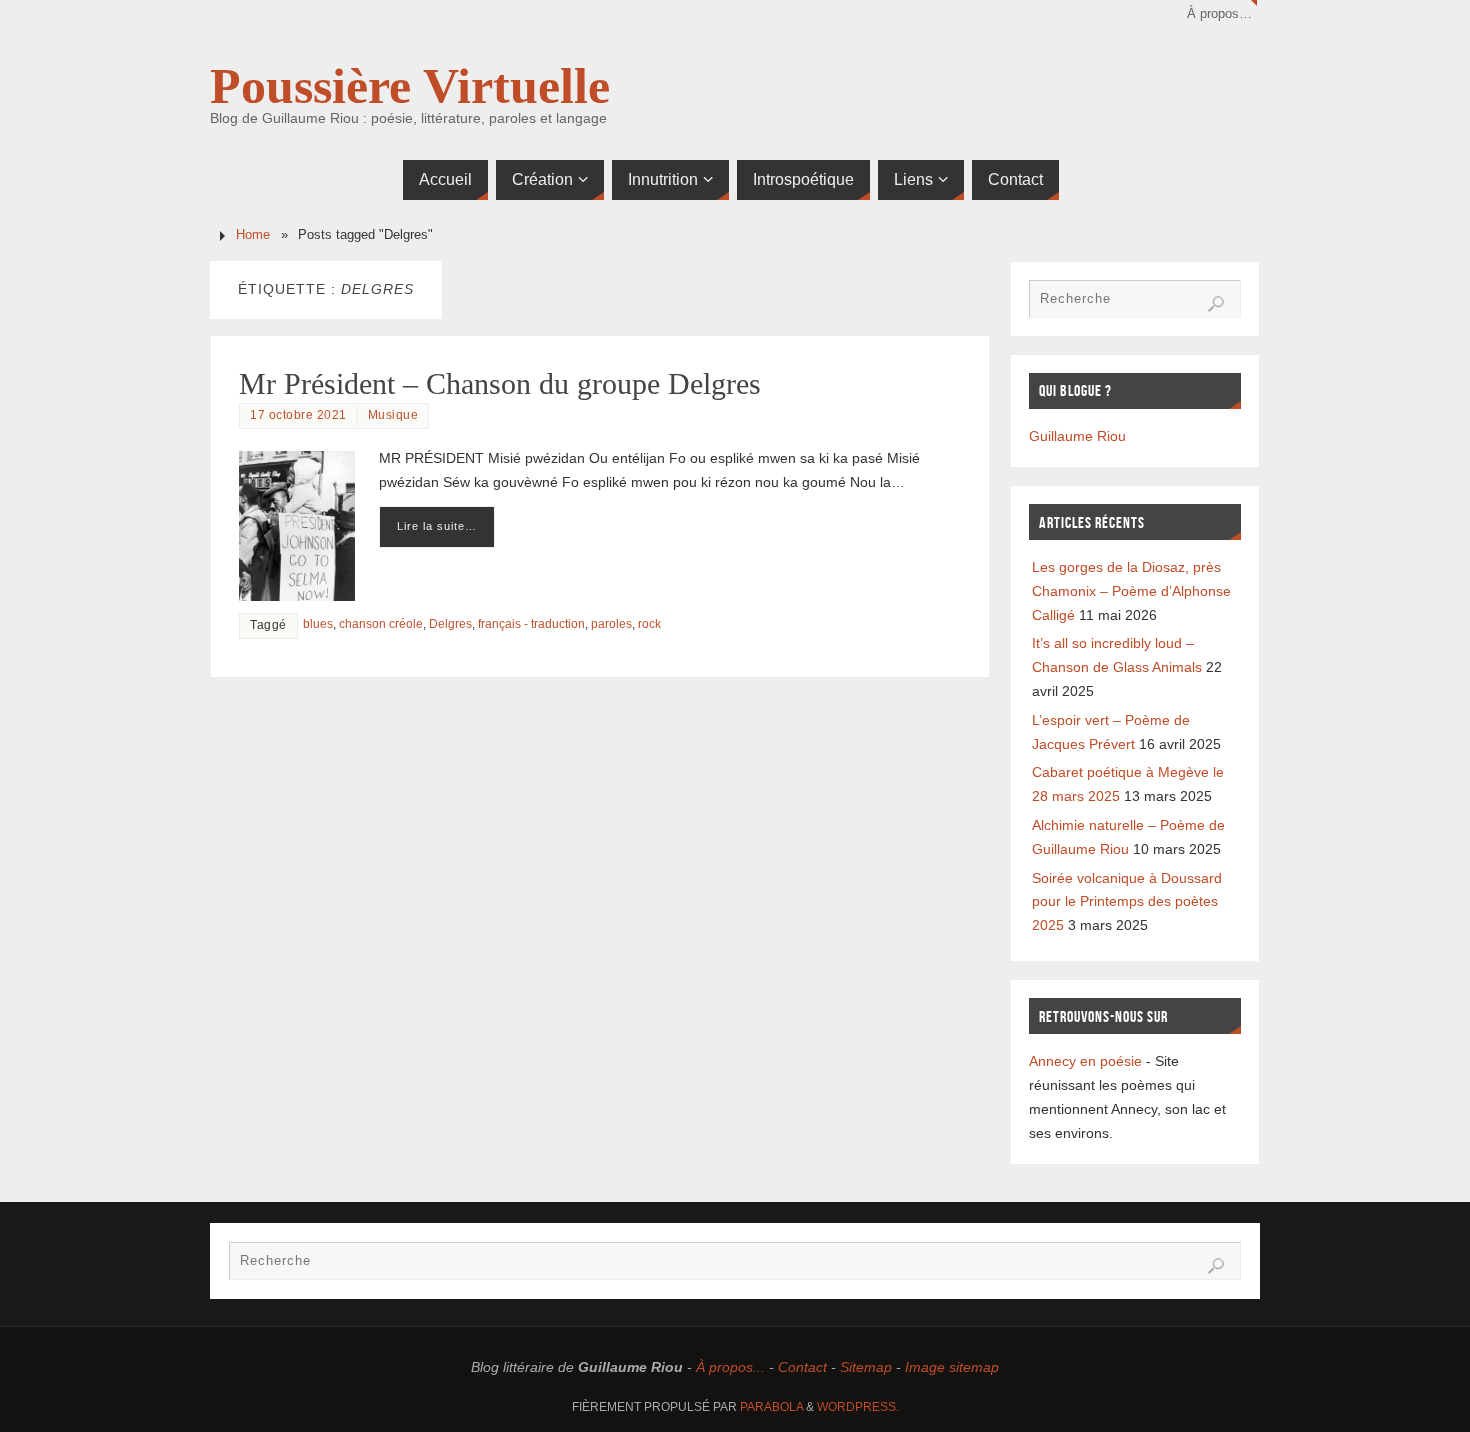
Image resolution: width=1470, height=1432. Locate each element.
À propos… (1219, 14)
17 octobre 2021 (298, 415)
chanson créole (381, 624)
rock (649, 624)
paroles (611, 624)
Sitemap (866, 1367)
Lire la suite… (437, 526)
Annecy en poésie (1085, 1061)
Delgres (450, 624)
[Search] (1216, 304)
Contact (802, 1367)
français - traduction (531, 624)
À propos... (730, 1367)
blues (318, 624)
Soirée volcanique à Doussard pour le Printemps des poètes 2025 (1127, 902)
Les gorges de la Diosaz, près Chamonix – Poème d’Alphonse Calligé (1131, 591)
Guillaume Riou (1077, 436)
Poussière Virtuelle (410, 86)
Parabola (771, 1407)
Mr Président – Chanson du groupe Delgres (500, 383)
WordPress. (858, 1407)
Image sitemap (952, 1367)
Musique (393, 415)
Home (253, 235)
